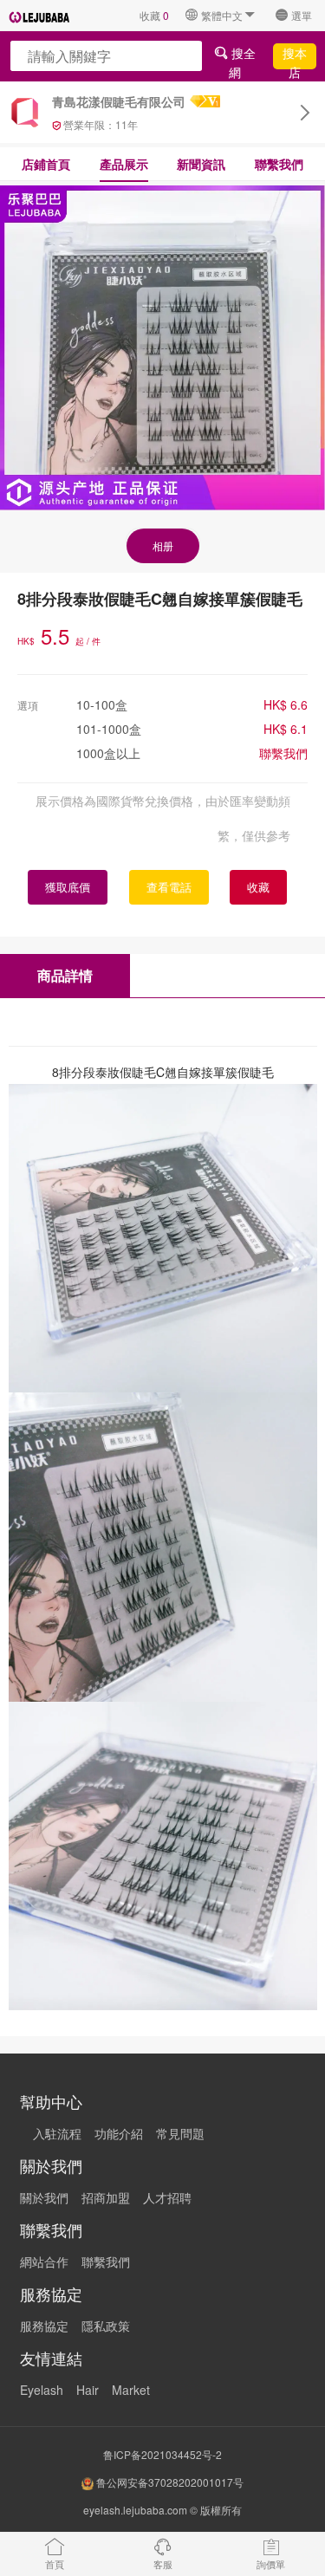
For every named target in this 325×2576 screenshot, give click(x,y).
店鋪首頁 (46, 164)
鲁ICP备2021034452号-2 (162, 2454)
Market (131, 2390)
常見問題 (180, 2133)
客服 (163, 2564)
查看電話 (169, 887)
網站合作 (44, 2261)
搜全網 (242, 56)
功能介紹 (119, 2133)
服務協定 (44, 2326)
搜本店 (295, 56)
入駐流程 (57, 2133)
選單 (302, 15)
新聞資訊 (201, 164)
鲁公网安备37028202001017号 (169, 2482)
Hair (88, 2390)
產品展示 (124, 164)
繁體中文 (222, 15)
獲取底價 (68, 887)
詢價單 (271, 2564)
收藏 (154, 15)
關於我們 (44, 2197)
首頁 (55, 2564)
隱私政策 (106, 2326)
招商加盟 (106, 2197)
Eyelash (42, 2390)
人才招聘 (167, 2197)
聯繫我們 (279, 164)
